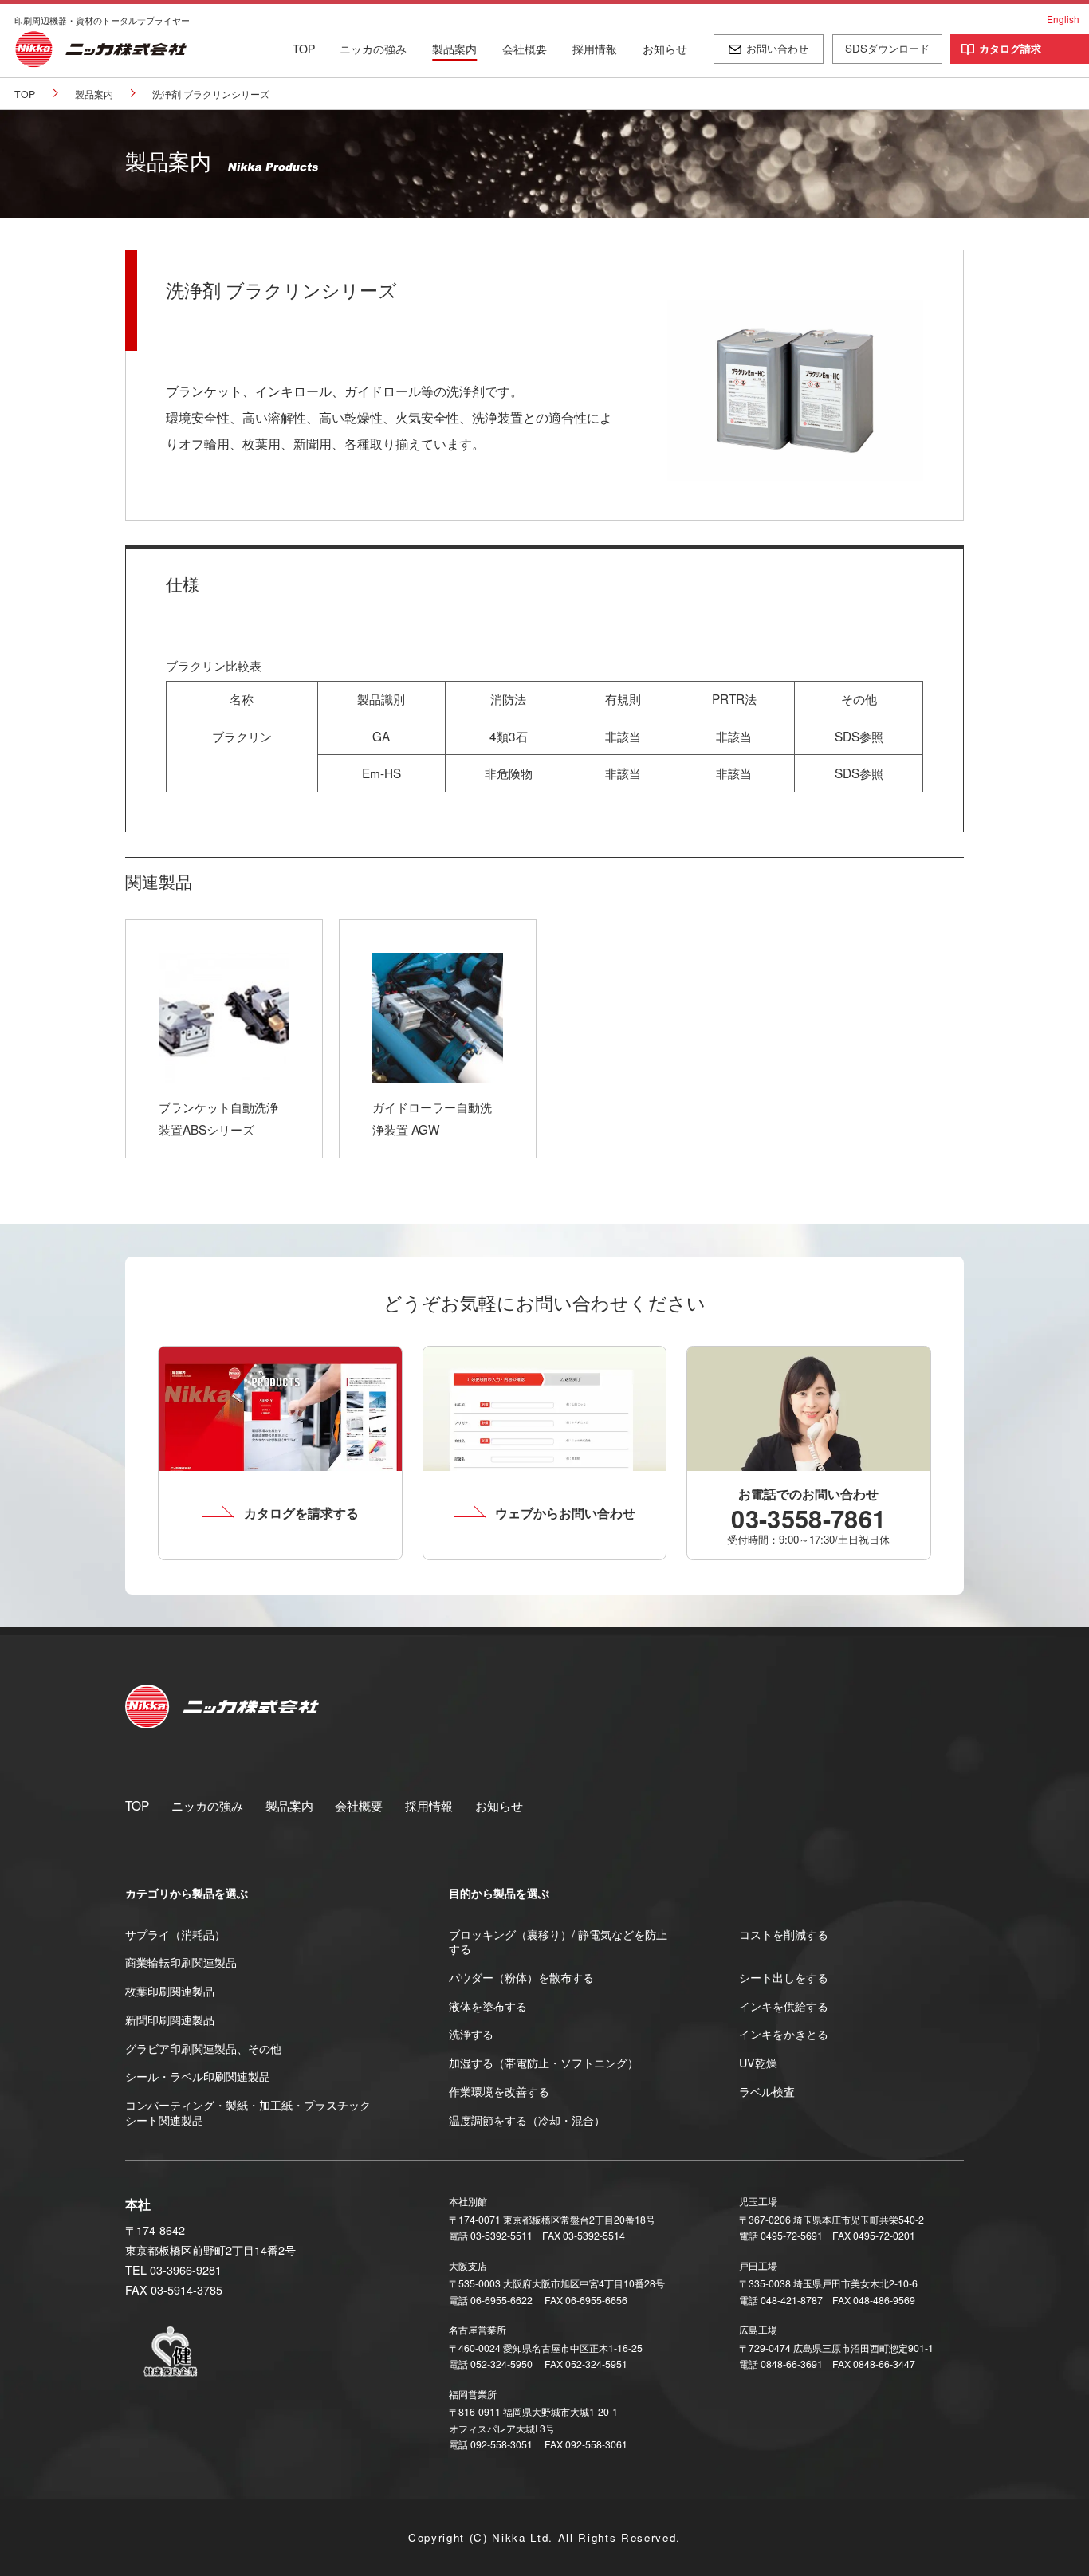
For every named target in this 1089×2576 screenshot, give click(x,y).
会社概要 (525, 49)
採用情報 (595, 49)
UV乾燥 (758, 2063)
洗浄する (471, 2034)
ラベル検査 (767, 2091)
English (1063, 19)
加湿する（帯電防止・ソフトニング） (544, 2063)
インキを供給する (784, 2006)
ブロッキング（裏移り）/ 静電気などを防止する (558, 1942)
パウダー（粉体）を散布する (521, 1977)
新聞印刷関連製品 (170, 2020)
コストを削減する (784, 1934)
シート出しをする (784, 1977)
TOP (304, 49)
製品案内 (454, 49)
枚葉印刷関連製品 (170, 1991)
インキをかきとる (784, 2034)
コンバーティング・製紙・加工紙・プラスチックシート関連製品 (248, 2112)
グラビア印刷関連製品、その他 (203, 2048)
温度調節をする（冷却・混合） (527, 2120)
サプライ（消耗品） (175, 1934)
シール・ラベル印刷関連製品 (198, 2076)
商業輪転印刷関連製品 (181, 1962)
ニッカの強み (373, 49)
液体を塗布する (488, 2006)
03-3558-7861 (808, 1518)
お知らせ (665, 49)
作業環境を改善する (499, 2091)
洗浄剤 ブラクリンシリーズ (211, 94)
